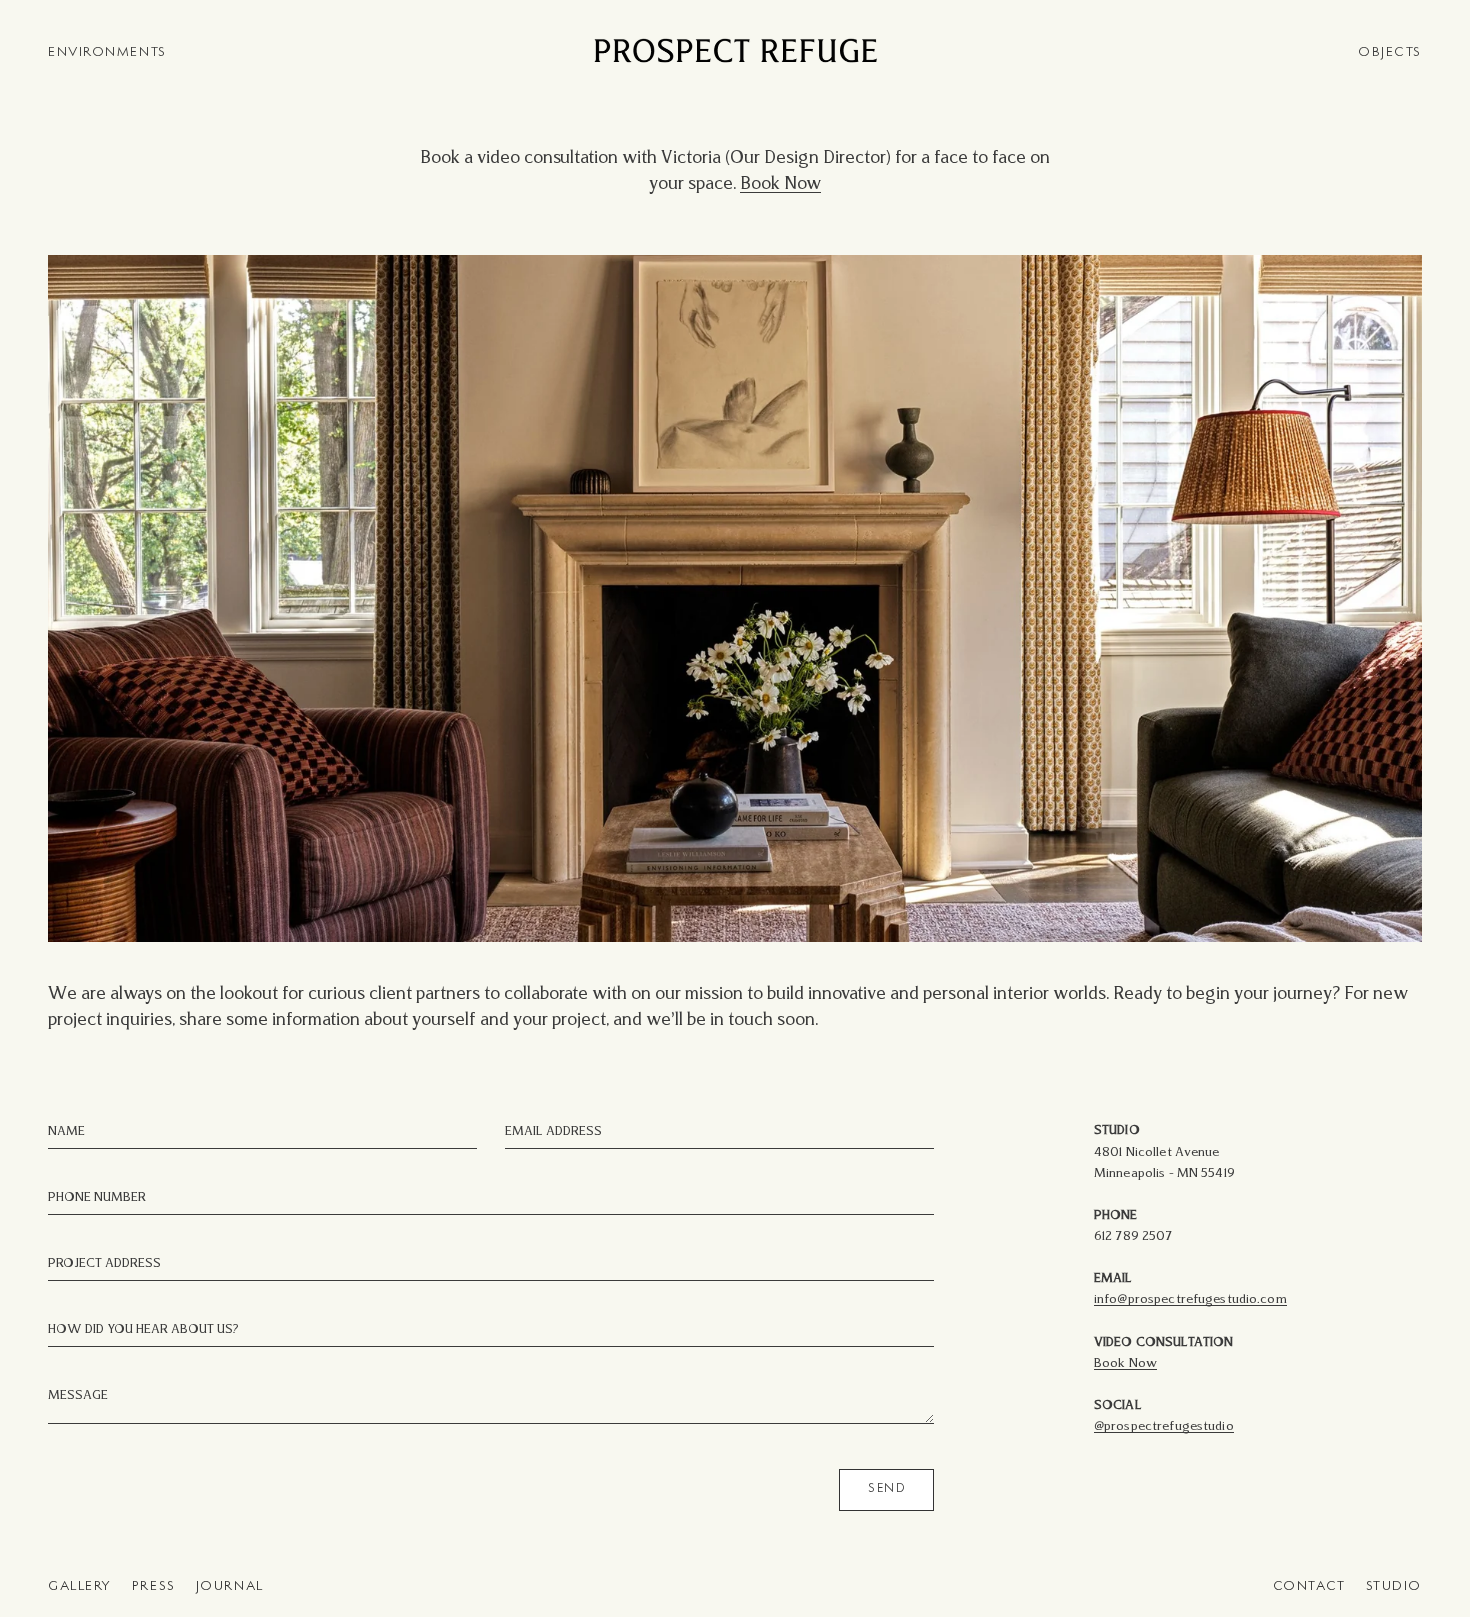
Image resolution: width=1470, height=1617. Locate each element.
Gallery (80, 1586)
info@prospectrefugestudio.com (1190, 1299)
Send (886, 1489)
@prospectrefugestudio (1164, 1426)
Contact (1309, 1586)
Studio (1394, 1586)
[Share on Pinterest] (60, 272)
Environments (107, 52)
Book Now (780, 184)
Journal (230, 1586)
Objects (1390, 52)
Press (154, 1586)
